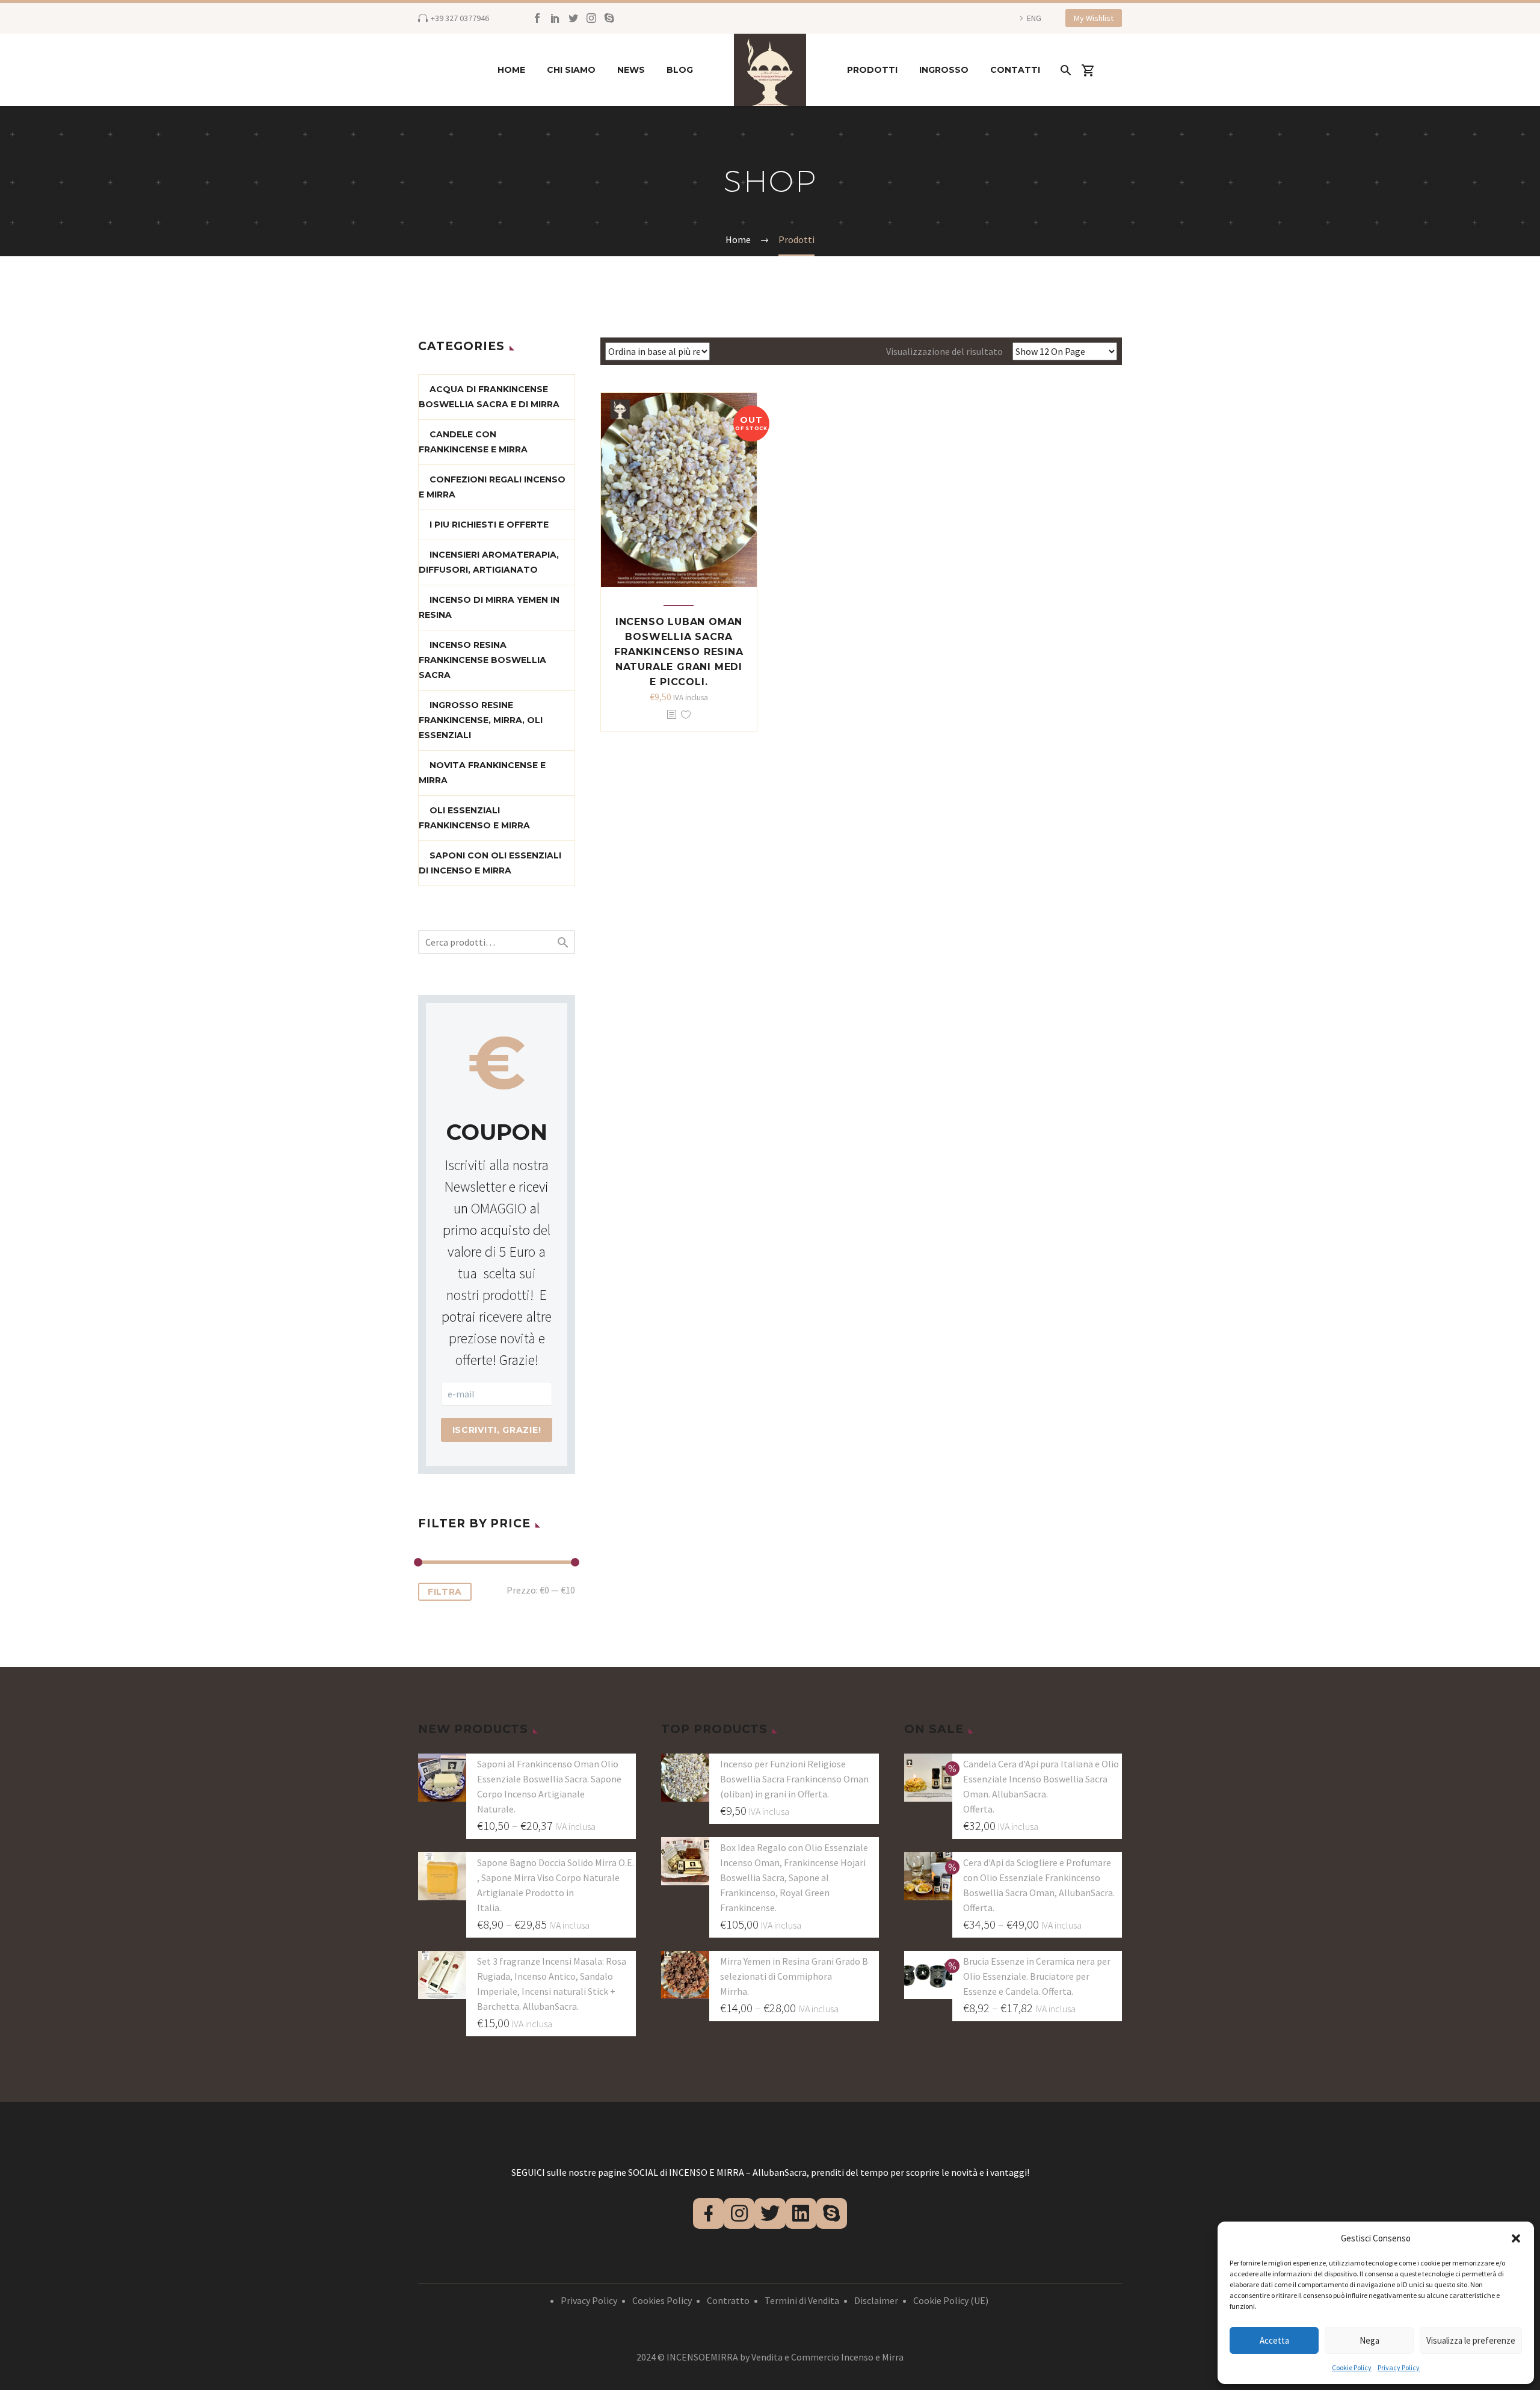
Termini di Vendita (802, 2300)
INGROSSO (944, 70)
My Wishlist (1094, 18)
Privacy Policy (1399, 2367)
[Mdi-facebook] (708, 2213)
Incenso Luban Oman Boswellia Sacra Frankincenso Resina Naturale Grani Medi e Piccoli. (679, 652)
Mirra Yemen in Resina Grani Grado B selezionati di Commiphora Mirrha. (794, 1976)
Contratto (728, 2300)
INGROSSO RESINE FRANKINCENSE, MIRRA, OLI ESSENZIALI (481, 720)
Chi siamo (571, 70)
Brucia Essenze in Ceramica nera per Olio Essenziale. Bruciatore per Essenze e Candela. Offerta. (1037, 1976)
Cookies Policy (662, 2300)
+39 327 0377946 (460, 18)
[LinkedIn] (555, 18)
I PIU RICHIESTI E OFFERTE (489, 525)
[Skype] (609, 18)
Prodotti (872, 70)
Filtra (445, 1592)
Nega (1369, 2340)
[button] (1516, 2238)
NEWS (631, 70)
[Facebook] (537, 18)
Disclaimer (876, 2300)
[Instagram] (591, 18)
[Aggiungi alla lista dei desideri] (686, 715)
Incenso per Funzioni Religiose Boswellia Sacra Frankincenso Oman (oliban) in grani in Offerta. (794, 1779)
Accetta (1274, 2340)
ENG (1034, 18)
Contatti (1015, 70)
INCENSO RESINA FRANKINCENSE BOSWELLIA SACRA (482, 660)
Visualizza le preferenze (1471, 2340)
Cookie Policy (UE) (951, 2300)
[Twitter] (573, 18)
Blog (680, 70)
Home (511, 70)
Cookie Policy (1352, 2367)
